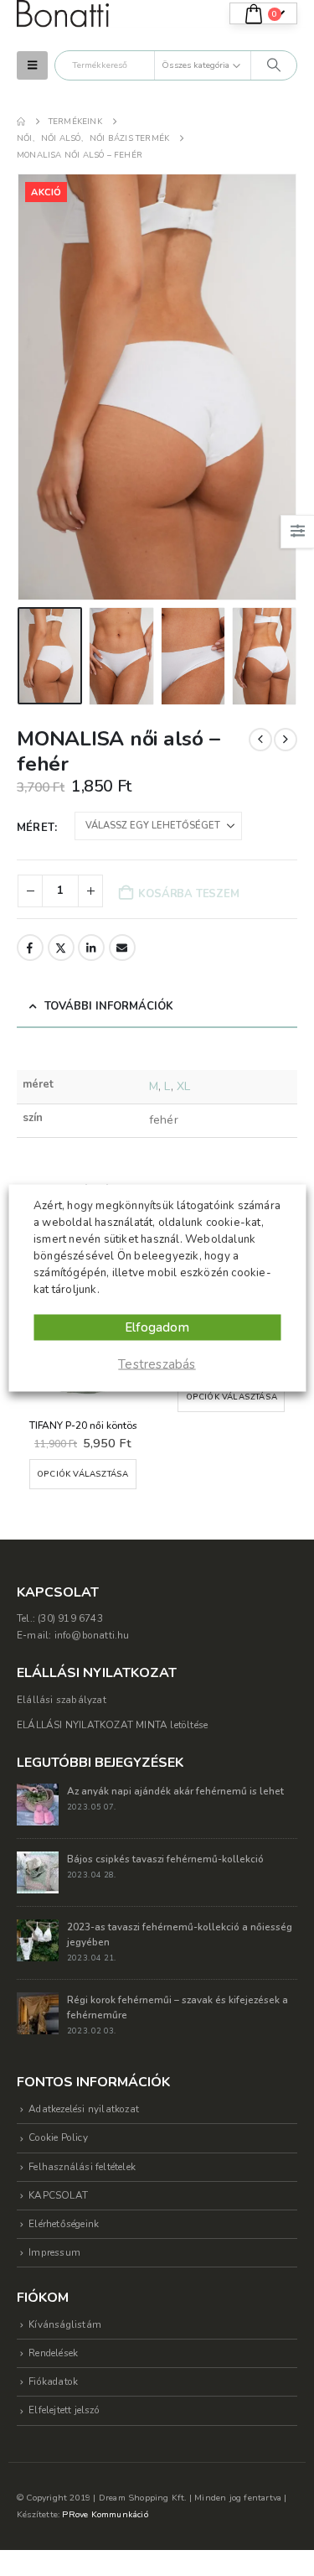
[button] (32, 65)
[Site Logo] (63, 14)
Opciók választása (130, 1397)
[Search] (274, 65)
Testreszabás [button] (157, 1364)
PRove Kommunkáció (105, 2496)
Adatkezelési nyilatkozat (84, 2091)
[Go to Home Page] (21, 122)
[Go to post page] (38, 1785)
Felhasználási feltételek (82, 2148)
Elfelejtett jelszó (64, 2392)
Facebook (30, 948)
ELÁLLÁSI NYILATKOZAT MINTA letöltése (112, 1707)
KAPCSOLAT (58, 2177)
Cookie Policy (58, 2120)
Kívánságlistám (65, 2307)
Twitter (61, 948)
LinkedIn (91, 948)
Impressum (54, 2235)
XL (183, 1086)
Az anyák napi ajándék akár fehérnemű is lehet (175, 1773)
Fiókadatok (53, 2364)
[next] (286, 740)
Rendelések (53, 2335)
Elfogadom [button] (157, 1327)
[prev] (260, 740)
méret (36, 828)
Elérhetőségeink (64, 2206)
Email (122, 948)
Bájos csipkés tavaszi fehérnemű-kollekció (165, 1841)
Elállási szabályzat (62, 1682)
